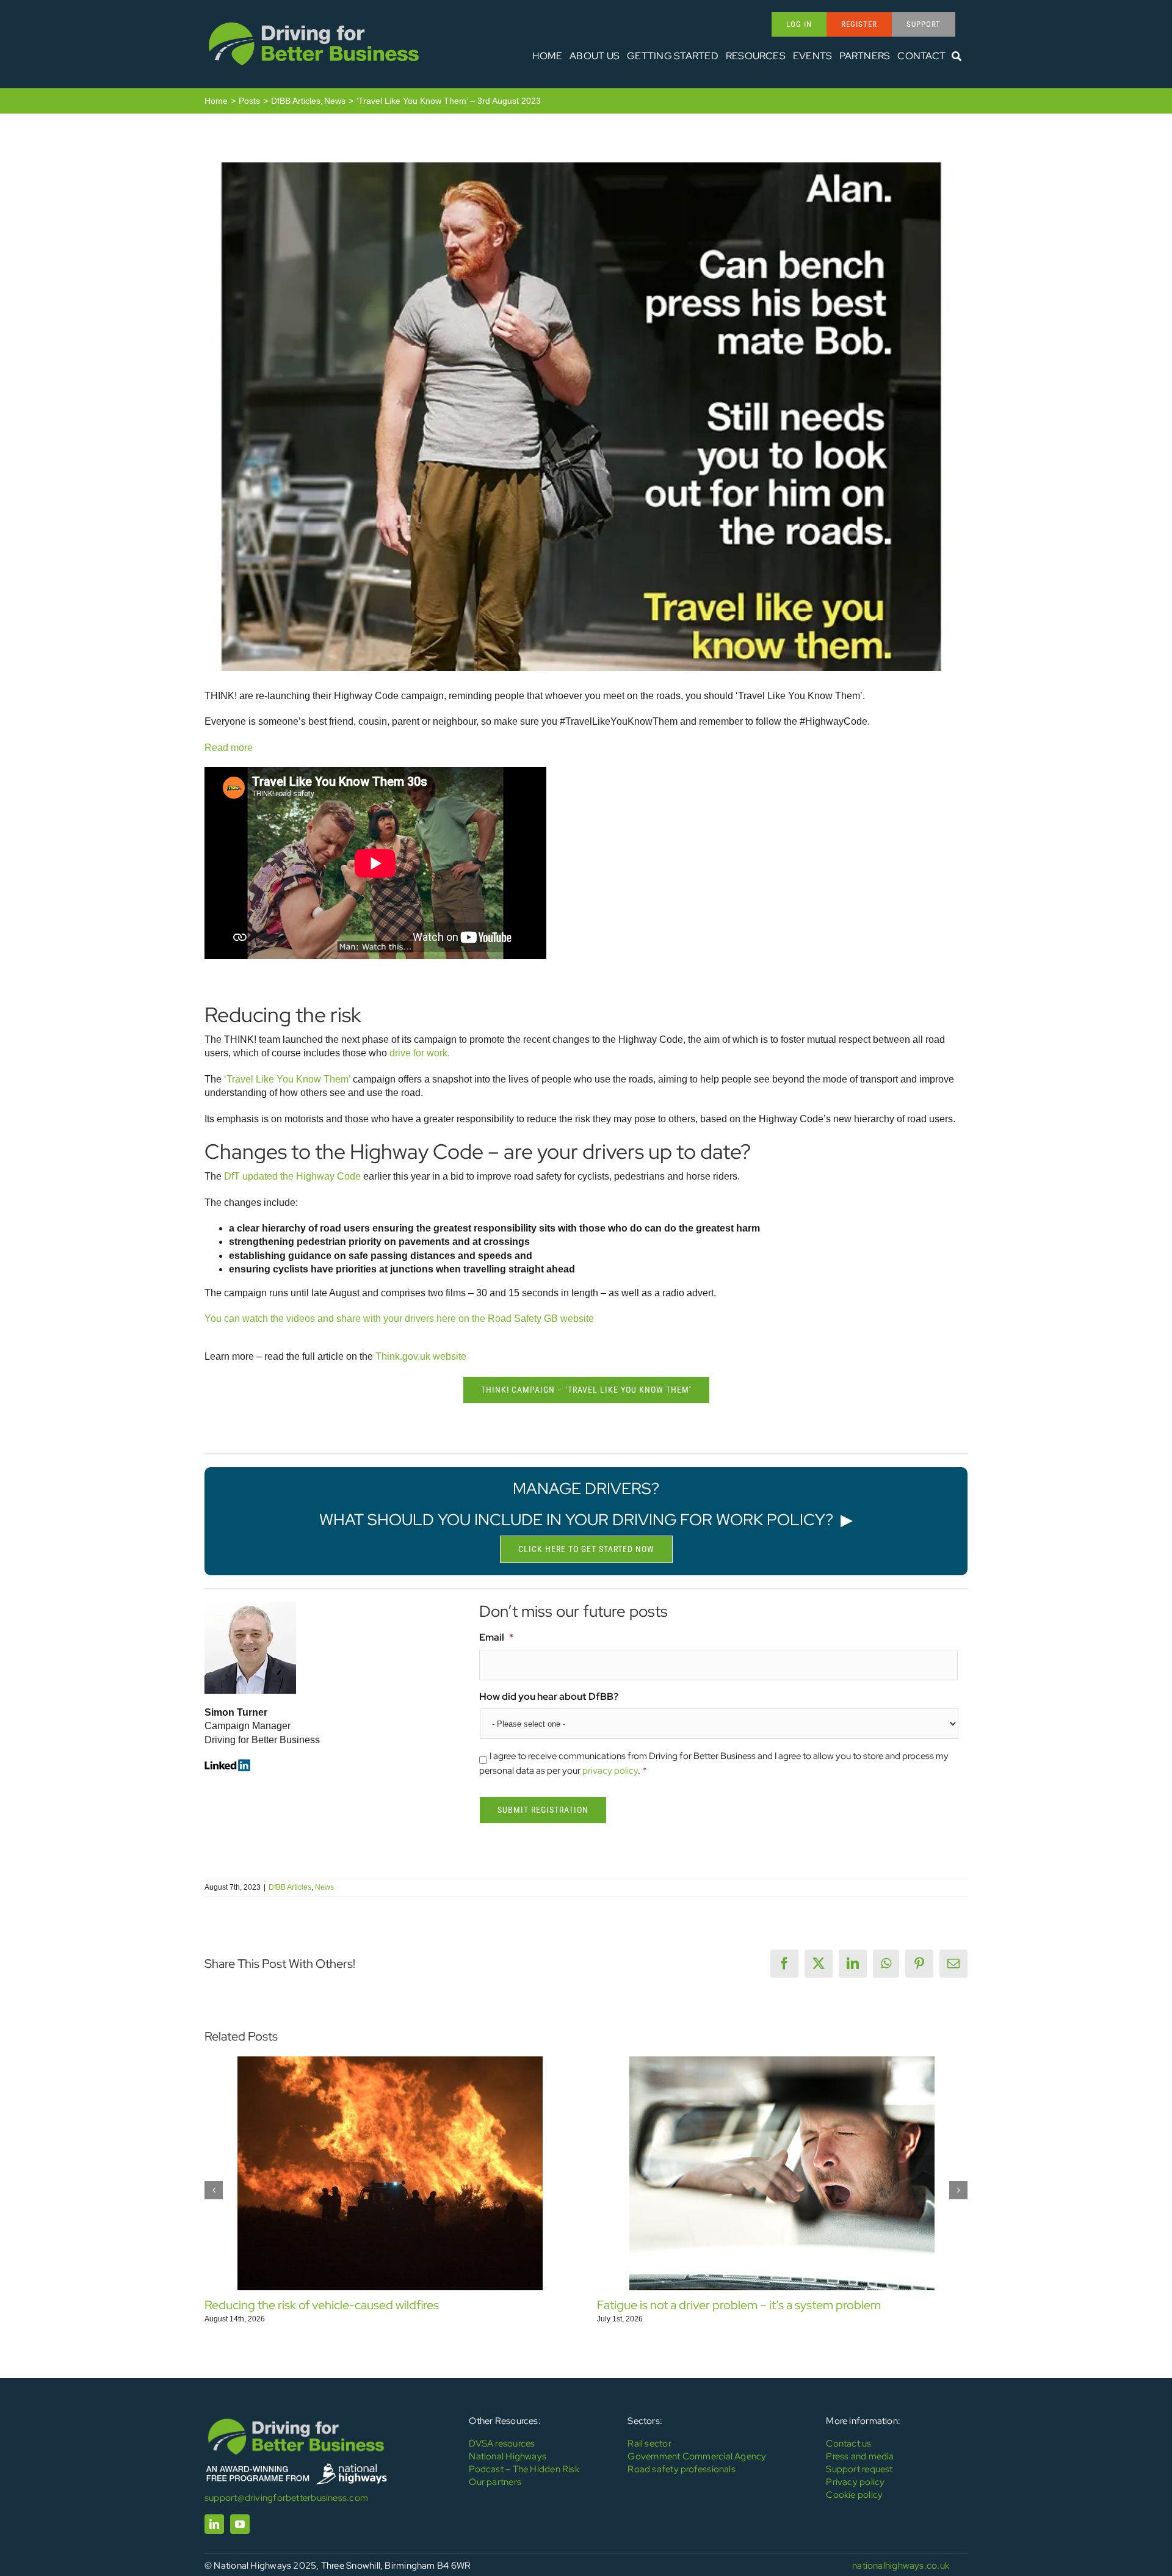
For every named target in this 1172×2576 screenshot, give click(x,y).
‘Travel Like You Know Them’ (287, 1079)
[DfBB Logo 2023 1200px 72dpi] (314, 22)
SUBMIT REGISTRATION (543, 1810)
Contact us (848, 2444)
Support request (859, 2469)
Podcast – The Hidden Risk (524, 2469)
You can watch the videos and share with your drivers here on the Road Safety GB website (399, 1319)
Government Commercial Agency (697, 2456)
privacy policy (610, 1771)
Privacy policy (855, 2482)
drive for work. (418, 1053)
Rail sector (649, 2444)
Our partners (495, 2482)
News (324, 1887)
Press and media (860, 2456)
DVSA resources (502, 2444)
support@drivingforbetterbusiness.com (286, 2498)
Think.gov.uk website (421, 1356)
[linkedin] (214, 2524)
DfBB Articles (290, 1887)
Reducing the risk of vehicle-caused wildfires (322, 2305)
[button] (214, 2190)
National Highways (508, 2456)
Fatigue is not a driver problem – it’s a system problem (739, 2305)
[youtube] (240, 2524)
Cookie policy (854, 2495)
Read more (229, 748)
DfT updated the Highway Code (292, 1176)
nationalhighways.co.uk (901, 2566)
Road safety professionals (682, 2469)
